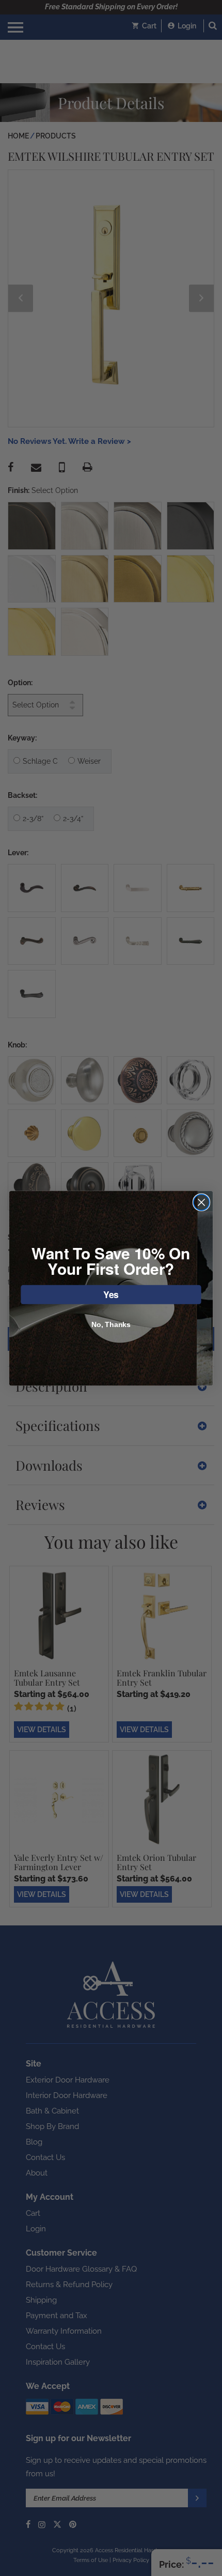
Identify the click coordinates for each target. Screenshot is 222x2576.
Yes (111, 1294)
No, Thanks (111, 1324)
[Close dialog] (202, 1202)
